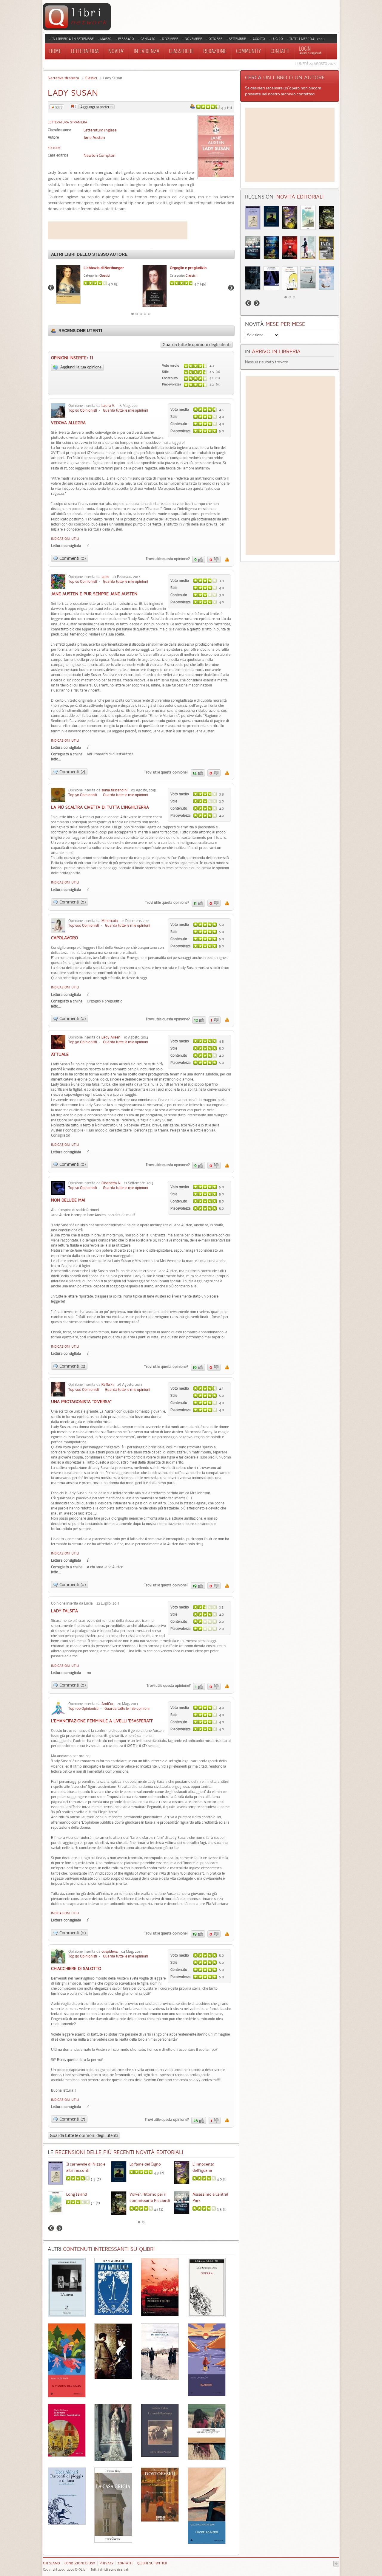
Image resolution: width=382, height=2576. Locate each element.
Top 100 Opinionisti (83, 1708)
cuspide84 (110, 1951)
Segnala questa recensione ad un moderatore (227, 559)
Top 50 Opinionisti (83, 410)
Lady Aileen (111, 1037)
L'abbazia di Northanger (104, 268)
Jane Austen (94, 137)
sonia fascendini (114, 790)
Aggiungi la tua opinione (80, 367)
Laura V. (108, 406)
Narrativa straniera (63, 78)
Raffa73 (108, 1384)
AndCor (108, 1704)
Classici (91, 78)
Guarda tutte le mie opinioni (125, 410)
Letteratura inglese (100, 130)
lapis (105, 577)
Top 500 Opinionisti (84, 925)
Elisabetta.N (111, 1183)
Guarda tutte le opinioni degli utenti (197, 345)
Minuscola (110, 921)
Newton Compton (100, 155)
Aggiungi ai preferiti (96, 107)
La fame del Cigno (145, 2164)
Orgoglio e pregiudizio (188, 268)
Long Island (77, 2194)
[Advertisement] (118, 230)
